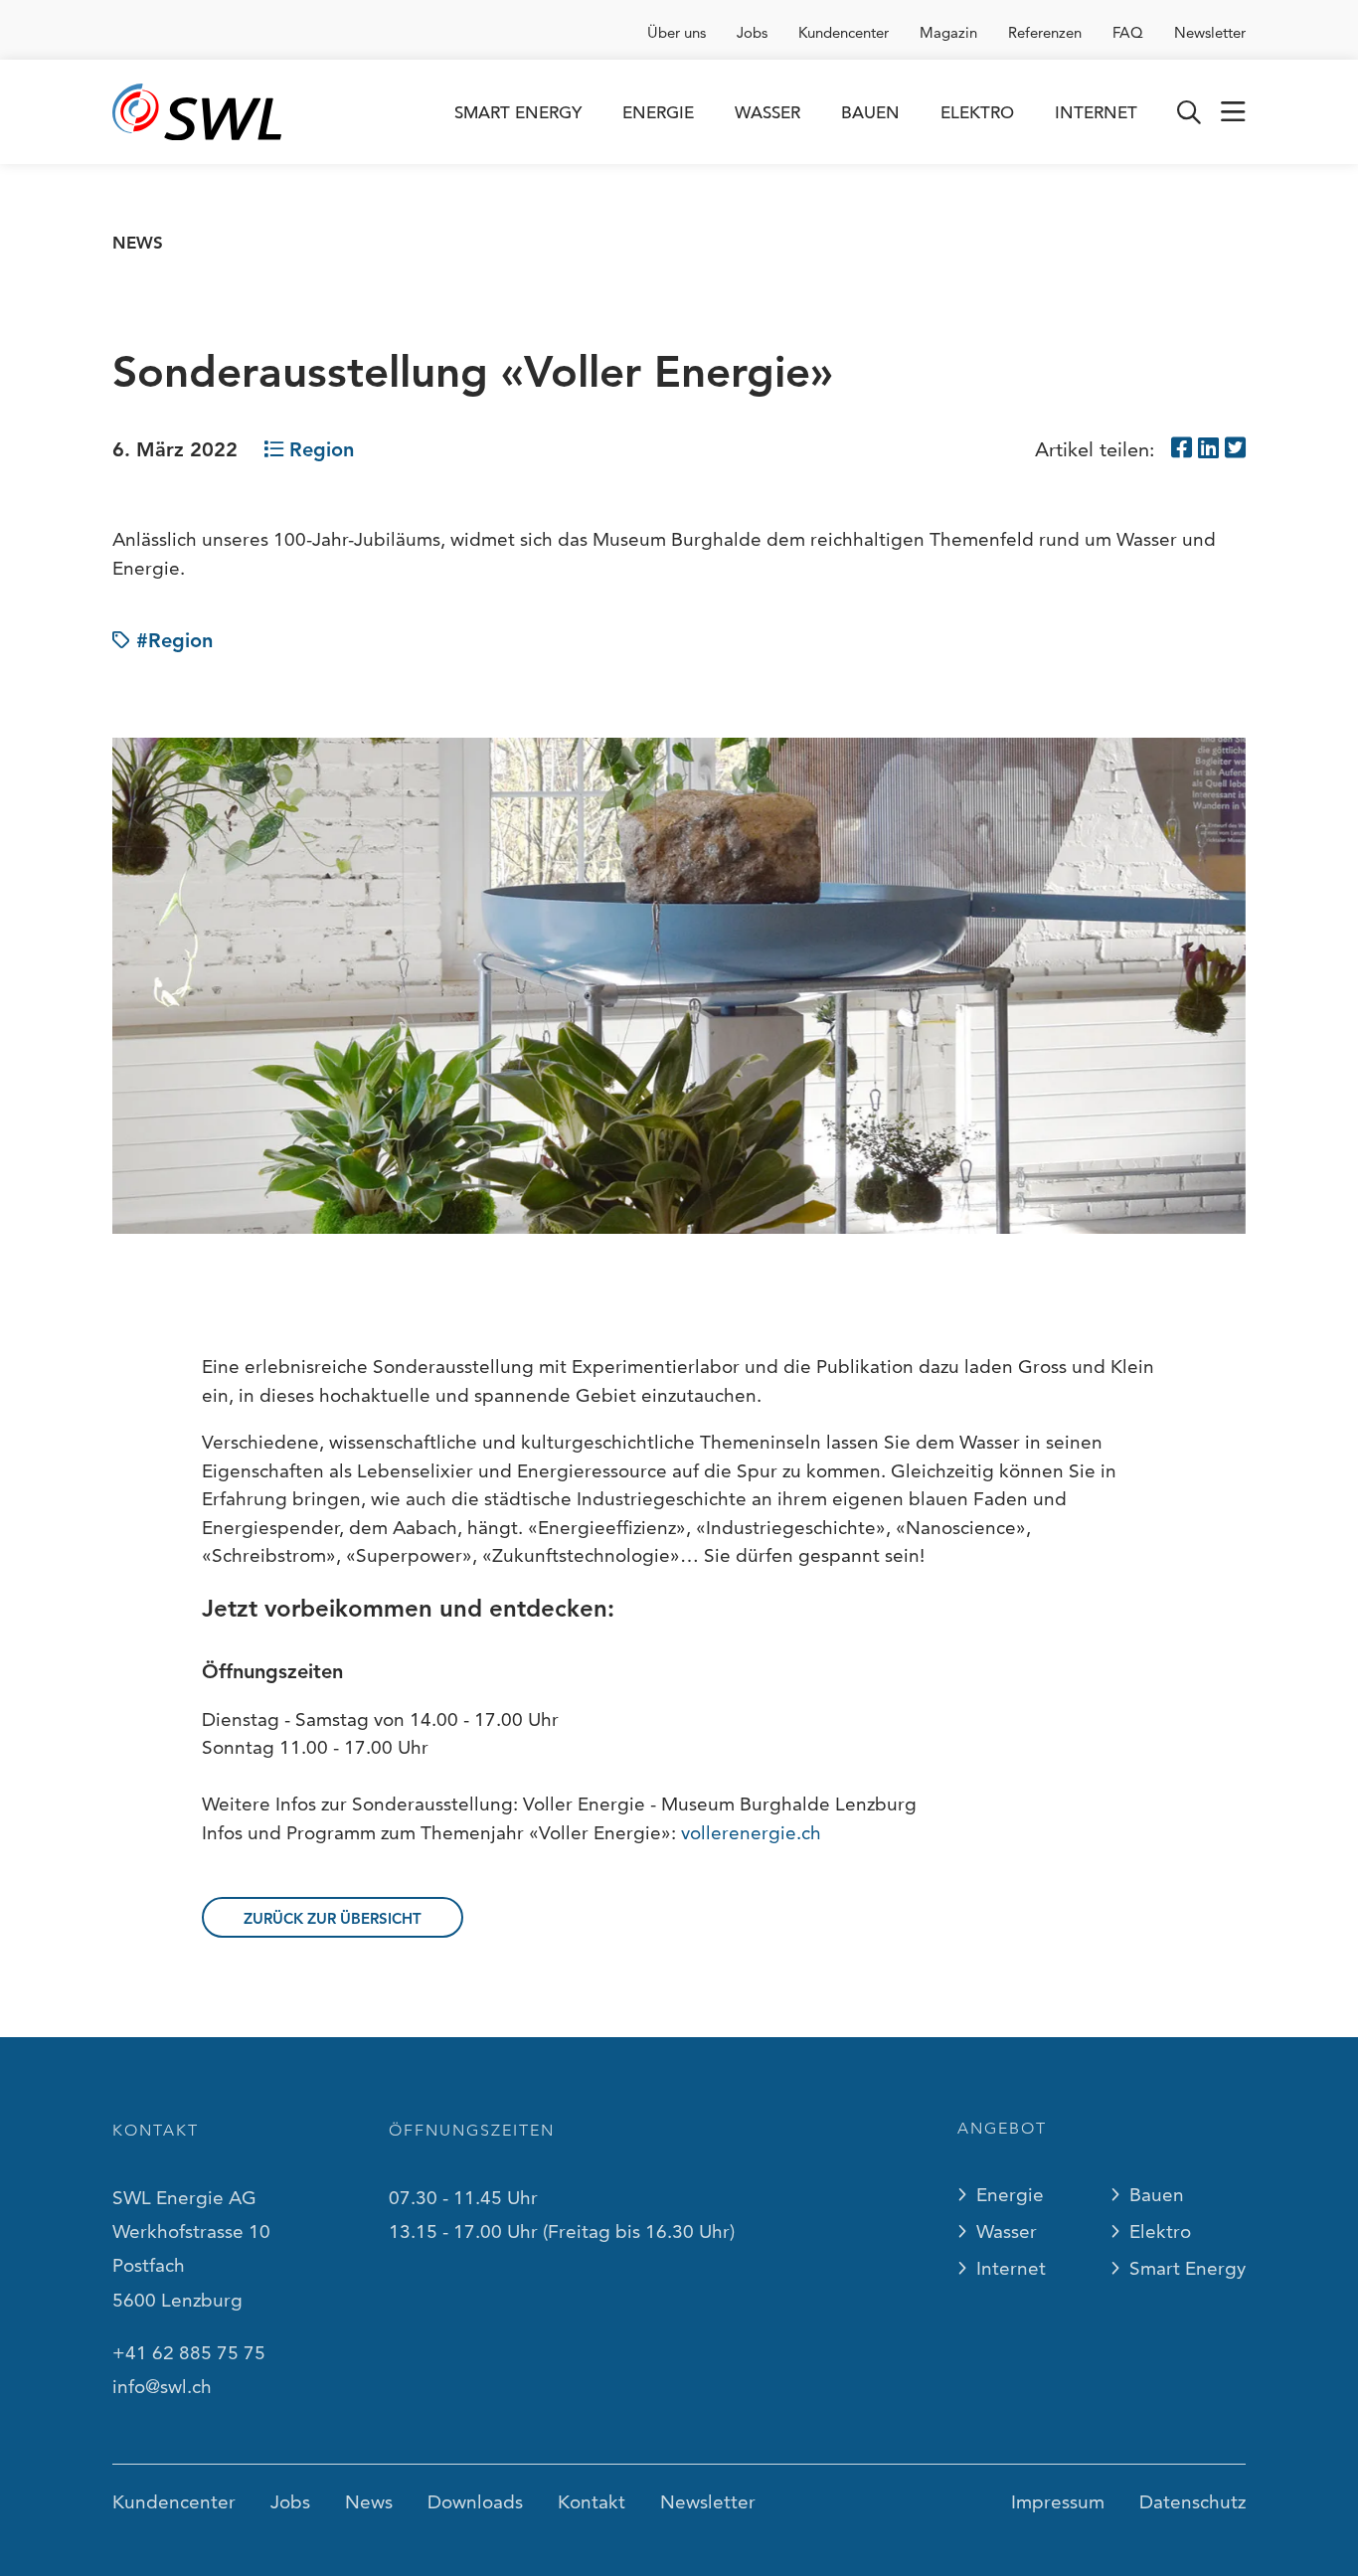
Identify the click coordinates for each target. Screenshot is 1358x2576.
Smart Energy (518, 113)
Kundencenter (844, 32)
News (138, 243)
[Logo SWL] (197, 112)
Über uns (677, 32)
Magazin (948, 32)
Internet (1096, 113)
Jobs (752, 32)
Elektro (977, 113)
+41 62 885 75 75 (189, 2353)
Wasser (767, 113)
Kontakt (592, 2502)
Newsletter (1210, 32)
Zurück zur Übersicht (333, 1918)
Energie (658, 113)
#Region (174, 640)
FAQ (1128, 32)
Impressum (1058, 2502)
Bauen (870, 113)
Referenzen (1045, 32)
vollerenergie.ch (751, 1833)
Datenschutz (1192, 2502)
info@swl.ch (162, 2387)
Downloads (475, 2502)
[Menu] (1233, 112)
